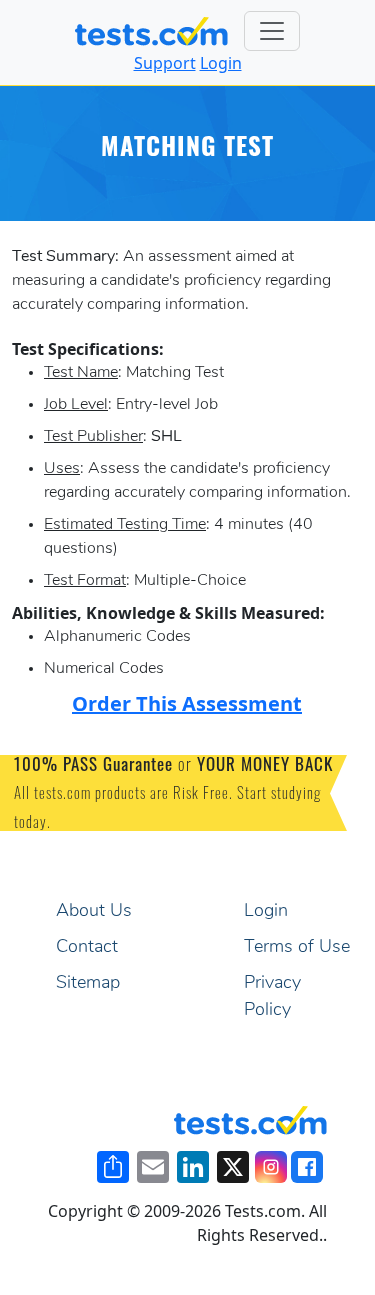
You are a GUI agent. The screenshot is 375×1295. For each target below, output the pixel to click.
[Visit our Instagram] (271, 1167)
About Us (94, 912)
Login (221, 63)
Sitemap (88, 984)
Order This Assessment (187, 703)
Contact (87, 948)
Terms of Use (297, 948)
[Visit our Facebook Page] (307, 1167)
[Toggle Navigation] (272, 31)
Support (165, 63)
